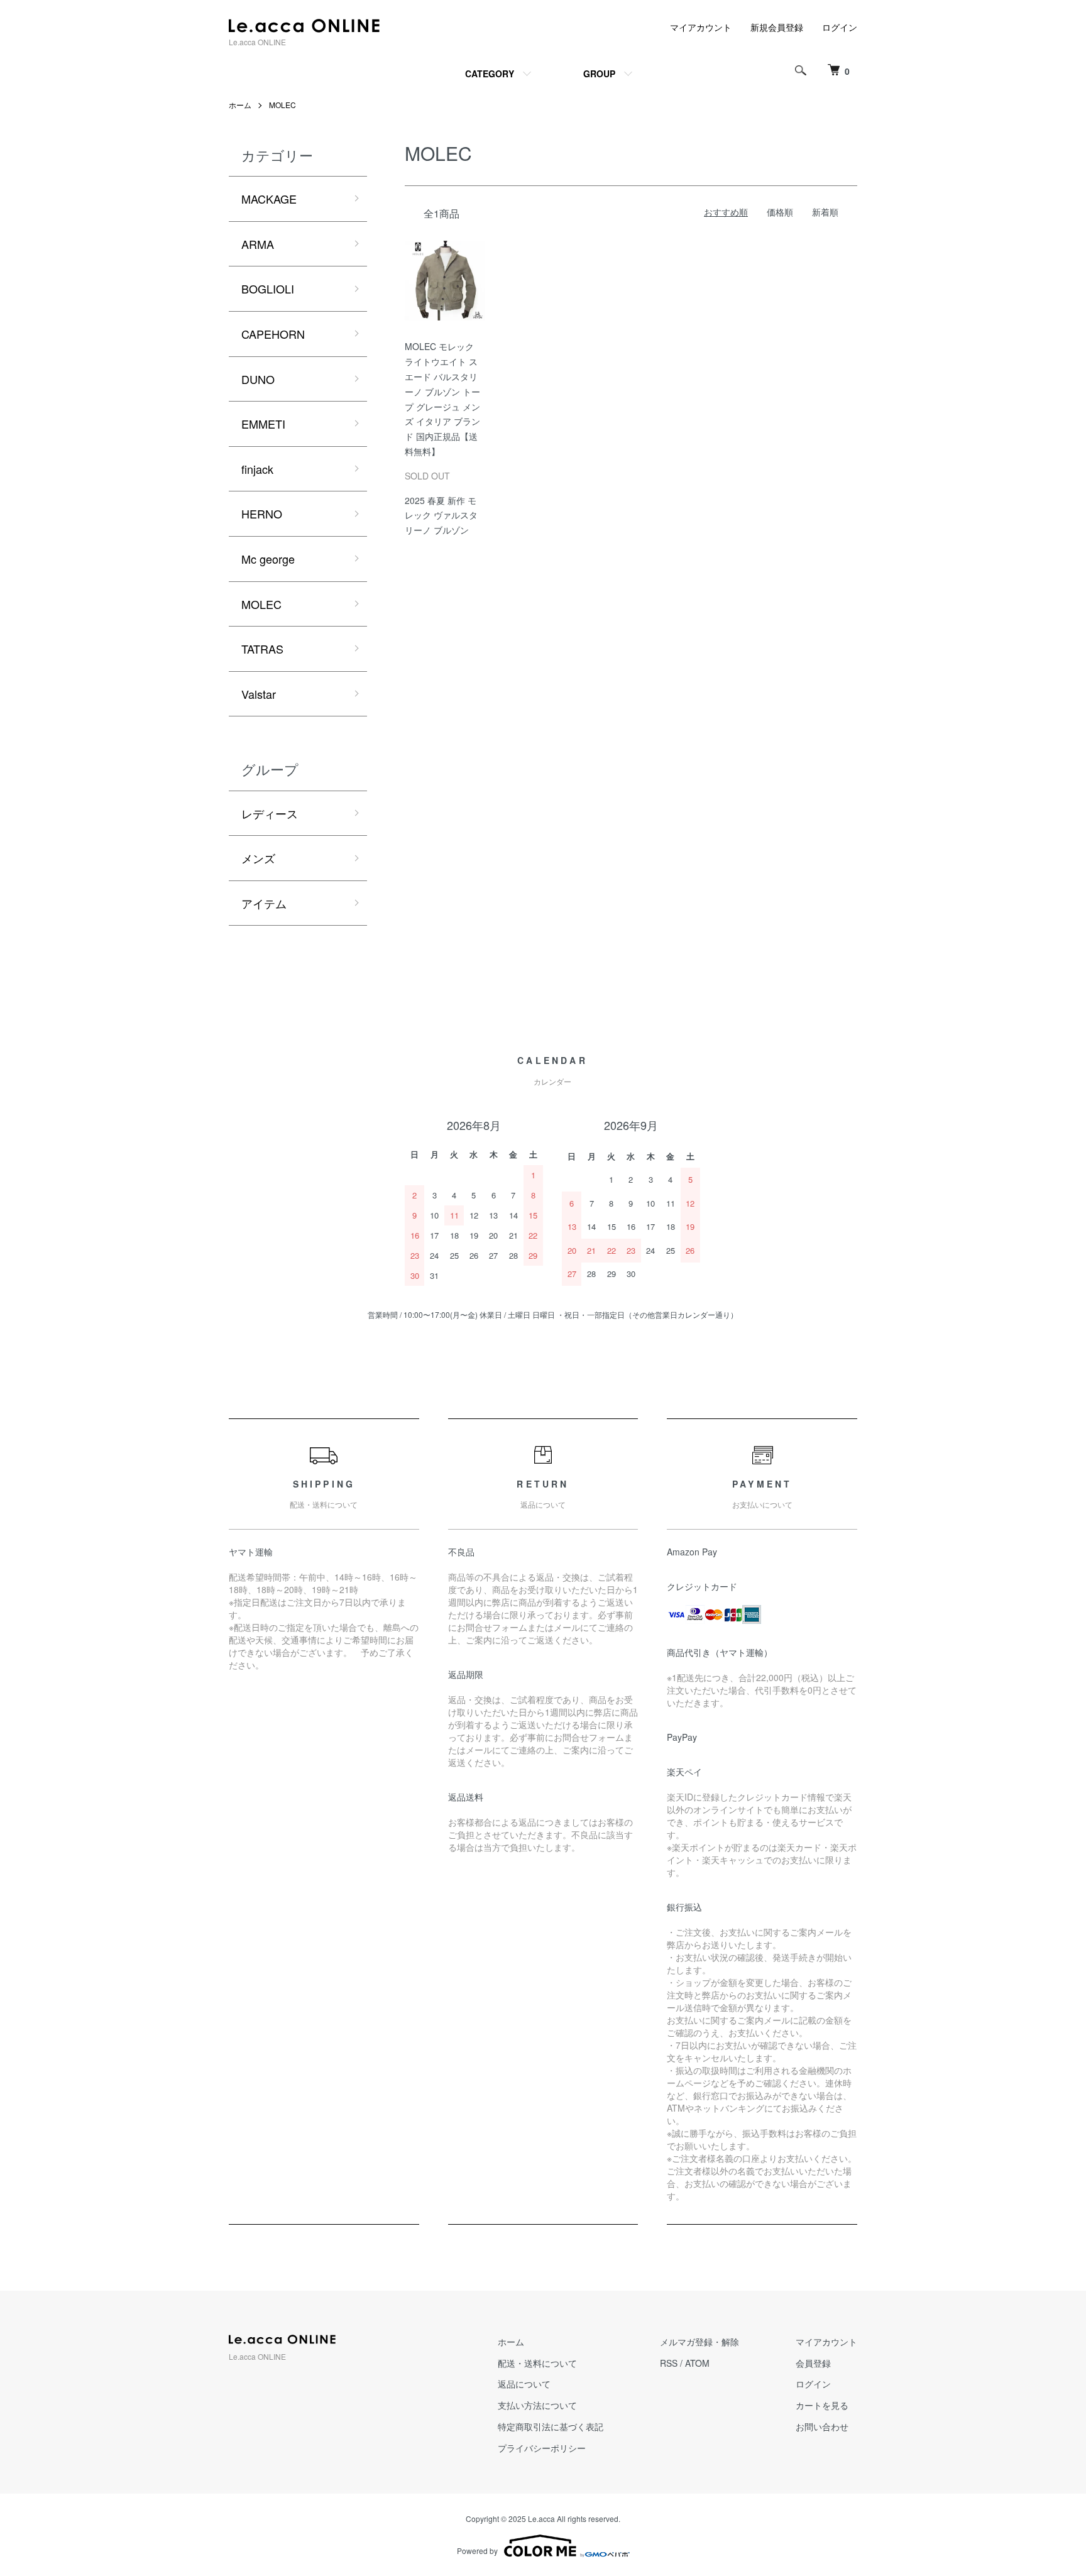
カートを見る (822, 2405)
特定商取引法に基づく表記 (551, 2426)
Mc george (268, 559)
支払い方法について (537, 2405)
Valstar (259, 694)
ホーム (240, 105)
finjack (257, 469)
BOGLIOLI (268, 288)
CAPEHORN (273, 334)
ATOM (697, 2363)
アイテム (264, 903)
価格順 (780, 212)
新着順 (825, 212)
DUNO (258, 379)
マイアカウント (701, 27)
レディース (270, 813)
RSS (669, 2363)
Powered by (477, 2551)
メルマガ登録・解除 (699, 2342)
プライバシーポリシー (542, 2448)
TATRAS (262, 649)
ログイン (840, 27)
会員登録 (813, 2363)
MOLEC (282, 105)
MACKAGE (269, 199)
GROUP (599, 74)
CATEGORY (490, 74)
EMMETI (263, 424)
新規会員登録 (777, 27)
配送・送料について (537, 2363)
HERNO (262, 513)
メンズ (258, 858)
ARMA (258, 244)
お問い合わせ (822, 2426)
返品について (524, 2384)
